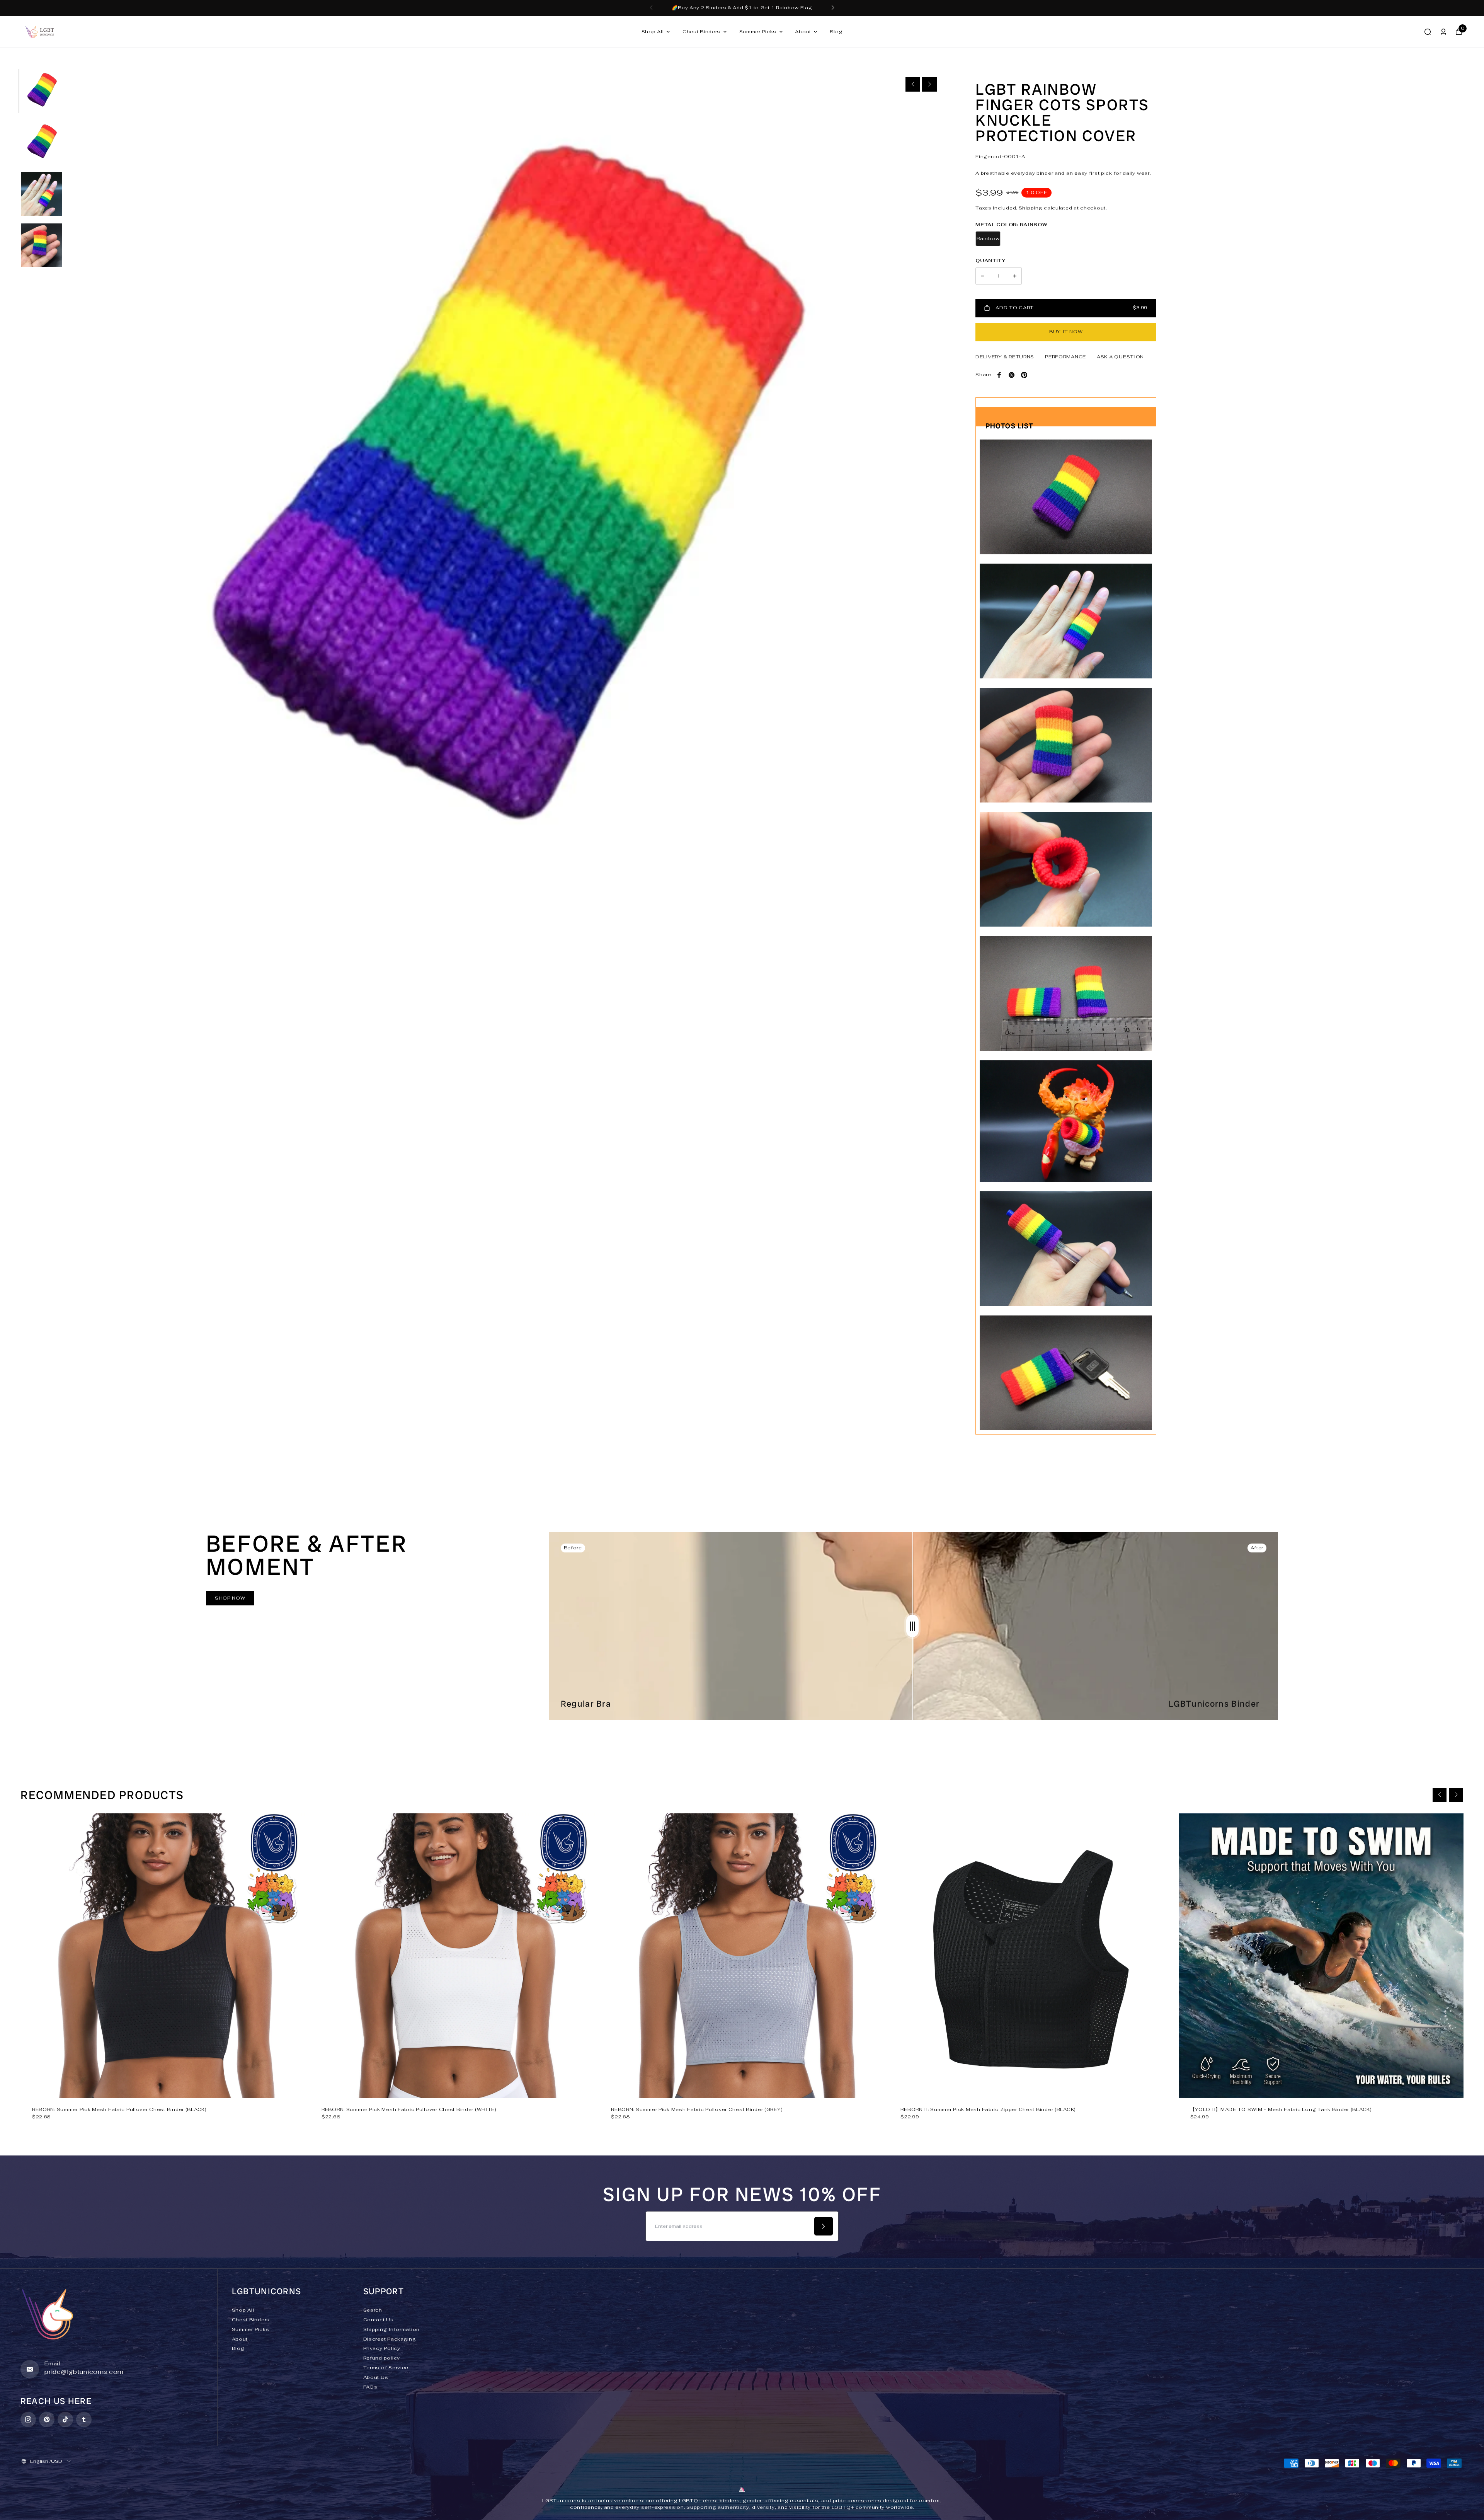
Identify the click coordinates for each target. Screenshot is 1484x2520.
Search (373, 2310)
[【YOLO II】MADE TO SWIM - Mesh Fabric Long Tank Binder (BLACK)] (1321, 1956)
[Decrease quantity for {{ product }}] (982, 276)
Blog (836, 32)
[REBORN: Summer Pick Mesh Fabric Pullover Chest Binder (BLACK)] (163, 1956)
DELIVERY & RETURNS (1005, 357)
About (803, 32)
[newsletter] (824, 2226)
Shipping (1031, 208)
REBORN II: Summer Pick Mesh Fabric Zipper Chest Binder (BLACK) (988, 2109)
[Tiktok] (65, 2419)
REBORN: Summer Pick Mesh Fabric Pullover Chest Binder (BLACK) (119, 2109)
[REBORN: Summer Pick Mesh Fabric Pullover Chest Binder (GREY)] (742, 1956)
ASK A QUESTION (1120, 357)
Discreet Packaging (390, 2339)
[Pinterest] (1024, 375)
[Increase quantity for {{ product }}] (1015, 276)
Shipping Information (391, 2329)
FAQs (370, 2387)
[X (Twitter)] (1012, 375)
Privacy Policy (382, 2348)
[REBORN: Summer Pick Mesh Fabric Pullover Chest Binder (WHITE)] (452, 1956)
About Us (376, 2377)
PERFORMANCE (1065, 357)
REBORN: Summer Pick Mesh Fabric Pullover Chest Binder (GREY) (697, 2109)
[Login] (1443, 32)
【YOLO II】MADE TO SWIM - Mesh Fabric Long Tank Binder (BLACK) (1281, 2109)
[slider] (912, 1626)
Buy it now (1066, 332)
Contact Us (379, 2320)
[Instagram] (28, 2419)
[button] (651, 8)
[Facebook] (999, 375)
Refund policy (382, 2358)
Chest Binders (701, 32)
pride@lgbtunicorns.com (84, 2372)
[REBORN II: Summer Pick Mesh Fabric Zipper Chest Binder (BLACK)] (1031, 1956)
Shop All (653, 32)
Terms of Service (386, 2368)
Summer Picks (758, 32)
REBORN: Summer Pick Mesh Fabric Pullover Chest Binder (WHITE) (409, 2109)
